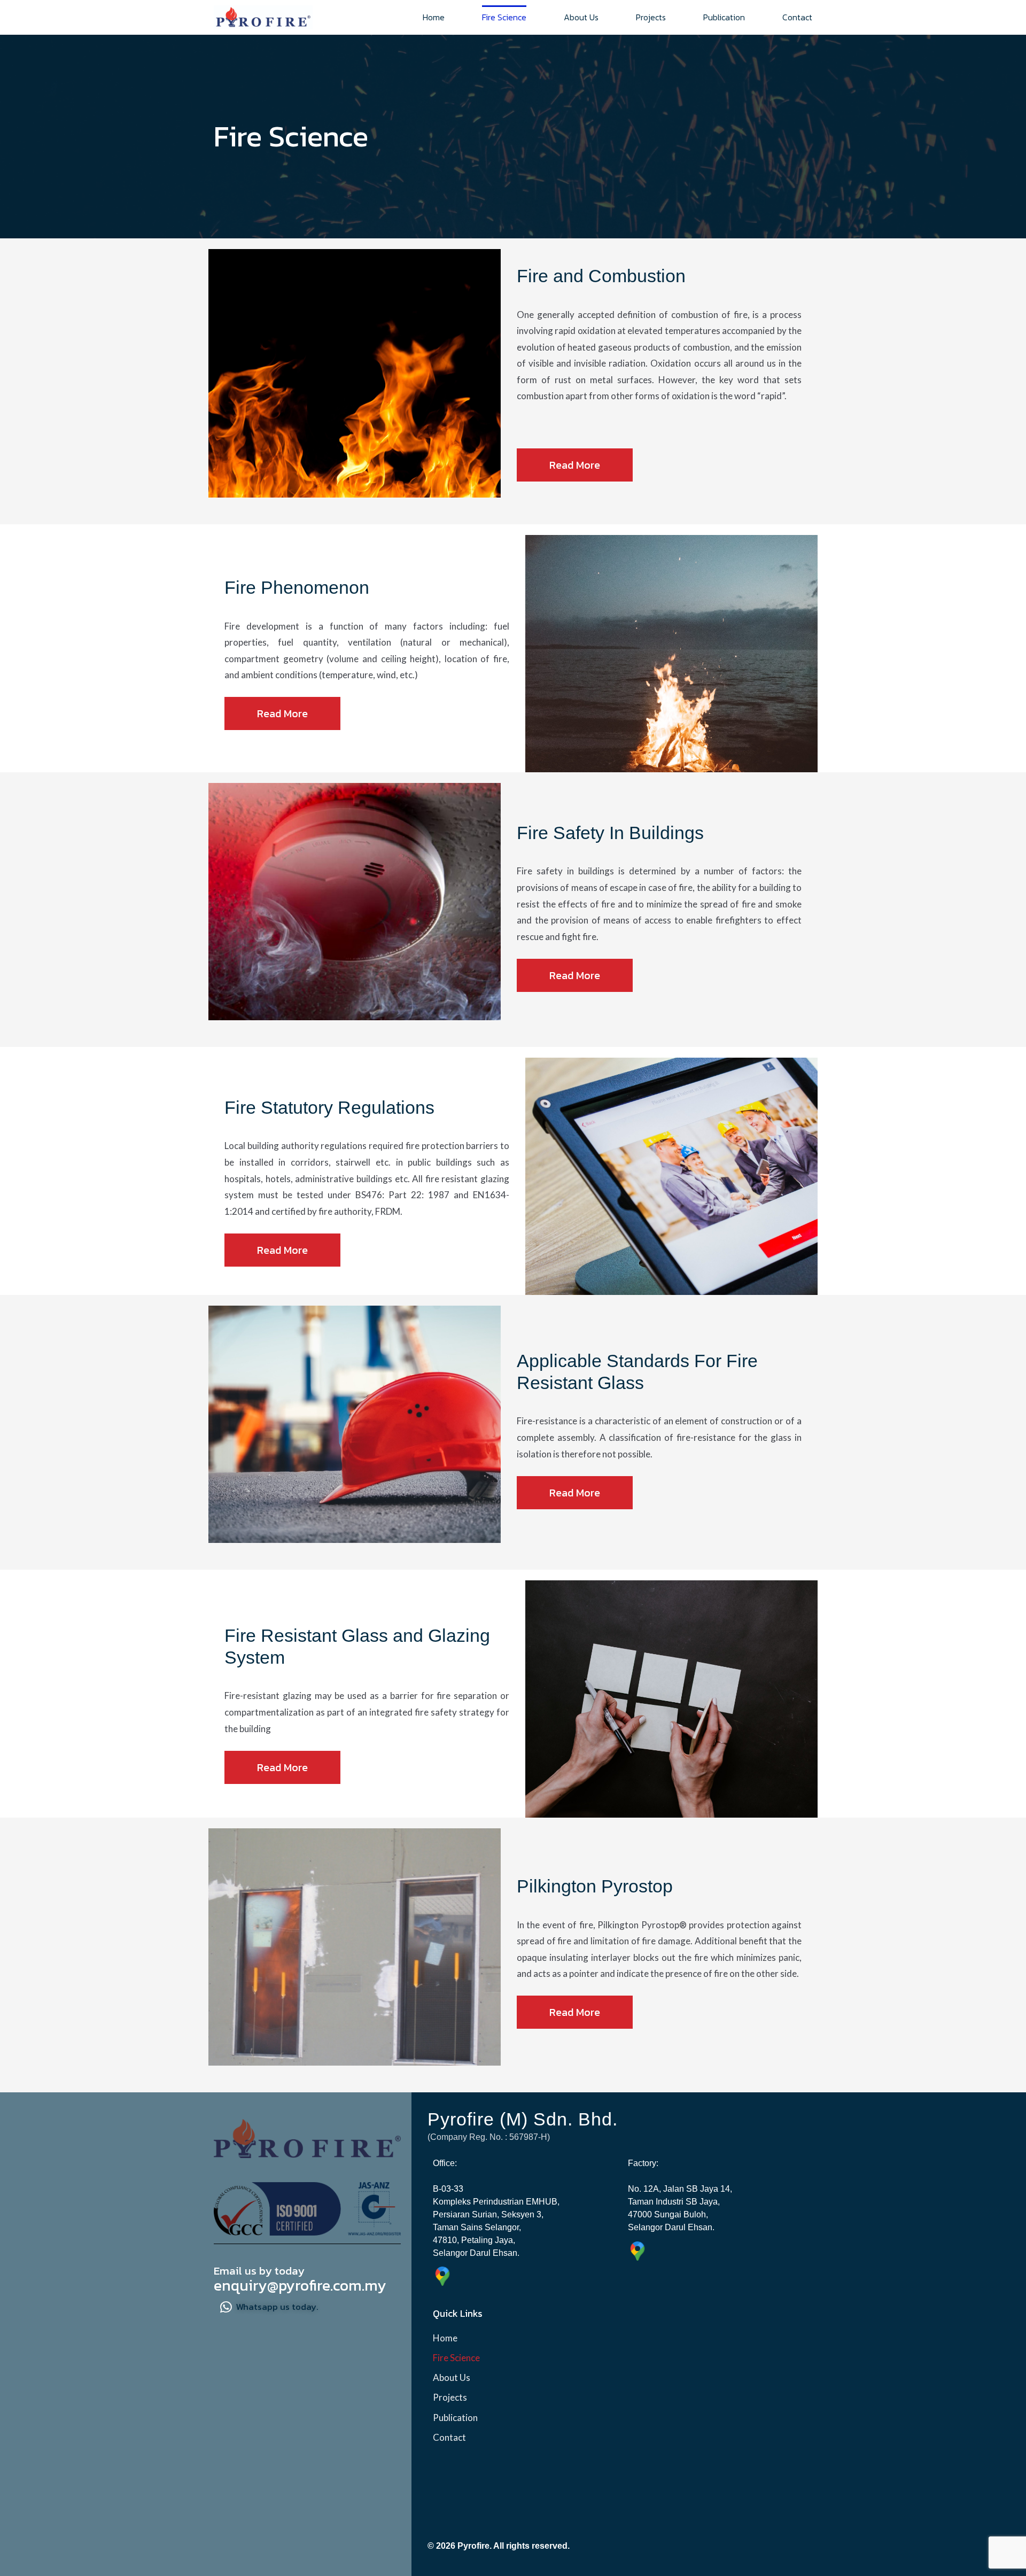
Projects (651, 17)
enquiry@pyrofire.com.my (300, 2285)
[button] (575, 465)
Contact (797, 17)
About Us (581, 17)
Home (434, 17)
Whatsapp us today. (277, 2307)
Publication (724, 17)
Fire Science (504, 17)
